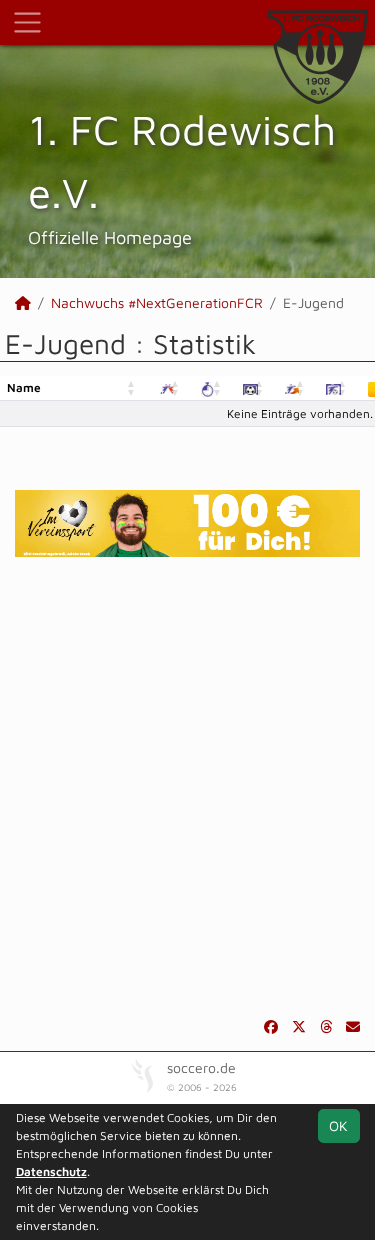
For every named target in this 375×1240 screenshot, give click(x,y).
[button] (132, 388)
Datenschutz (51, 1171)
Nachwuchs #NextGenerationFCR (157, 302)
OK (338, 1125)
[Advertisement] (187, 786)
